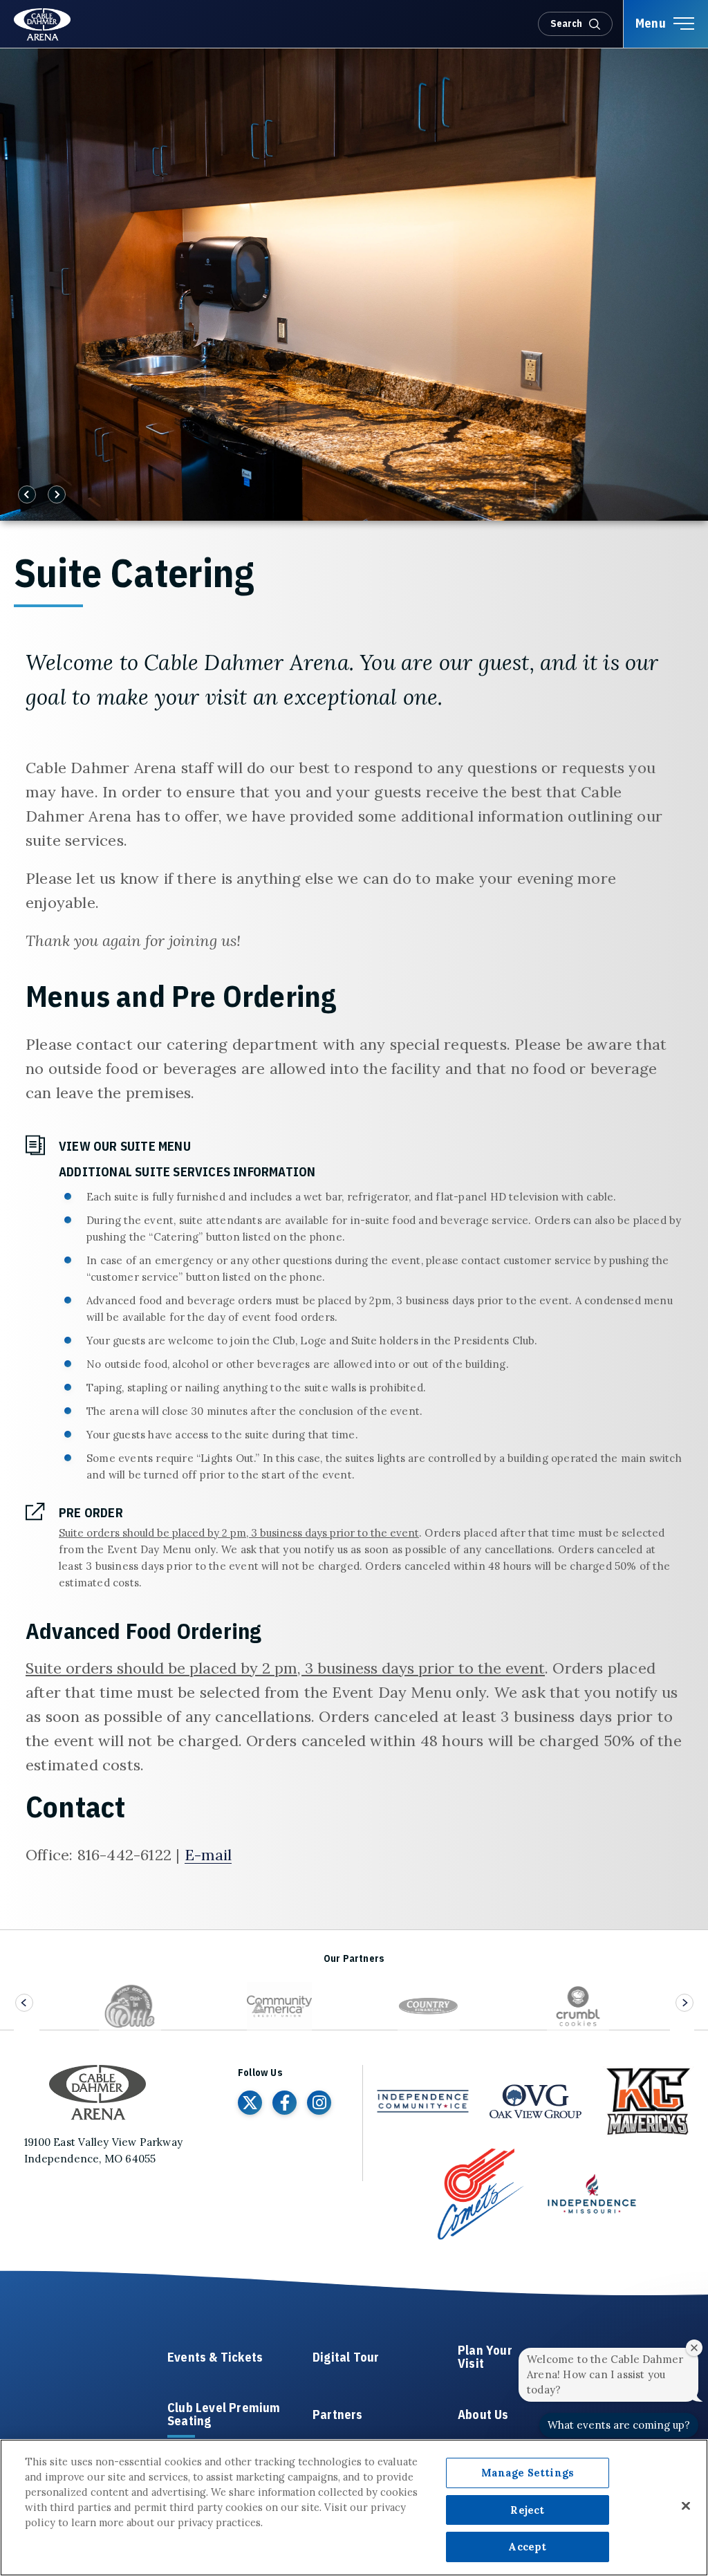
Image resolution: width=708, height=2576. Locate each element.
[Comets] (479, 2194)
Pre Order (91, 1513)
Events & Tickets (215, 2358)
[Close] (686, 2505)
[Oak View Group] (535, 2102)
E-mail (208, 1855)
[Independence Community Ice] (423, 2101)
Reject (527, 2510)
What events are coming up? (619, 2425)
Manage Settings (528, 2473)
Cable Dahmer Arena (44, 25)
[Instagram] (319, 2103)
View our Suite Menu (125, 1146)
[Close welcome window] (694, 2348)
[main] (354, 989)
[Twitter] (250, 2103)
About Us (483, 2415)
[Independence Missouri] (592, 2194)
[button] (18, 67)
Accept (527, 2547)
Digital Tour (346, 2358)
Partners (338, 2415)
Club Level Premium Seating (224, 2415)
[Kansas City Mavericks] (648, 2102)
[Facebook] (285, 2103)
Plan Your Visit (485, 2357)
